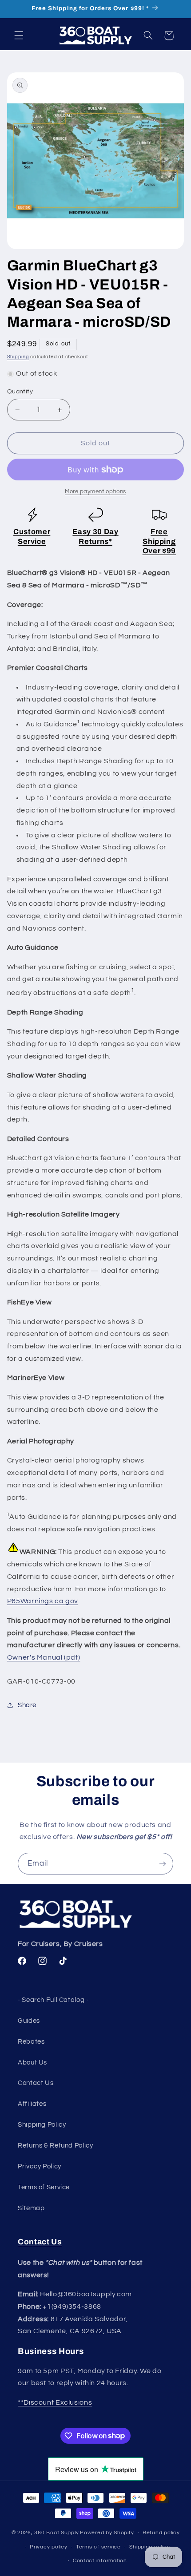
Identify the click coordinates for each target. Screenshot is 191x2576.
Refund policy (161, 2533)
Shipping (18, 357)
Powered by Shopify (107, 2533)
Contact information (100, 2561)
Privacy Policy (40, 2166)
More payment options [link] (95, 492)
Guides (29, 2021)
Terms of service (98, 2547)
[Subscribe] (163, 1864)
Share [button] (27, 1705)
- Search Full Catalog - (53, 2000)
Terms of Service (44, 2187)
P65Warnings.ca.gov (43, 1601)
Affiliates (32, 2104)
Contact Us (36, 2083)
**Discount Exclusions (55, 2402)
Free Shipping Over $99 (159, 541)
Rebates (31, 2042)
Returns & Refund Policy (56, 2146)
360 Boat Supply (56, 2533)
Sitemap (31, 2208)
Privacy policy (48, 2547)
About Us (32, 2063)
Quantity (20, 392)
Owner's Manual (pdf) (44, 1657)
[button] (19, 36)
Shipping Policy (42, 2125)
